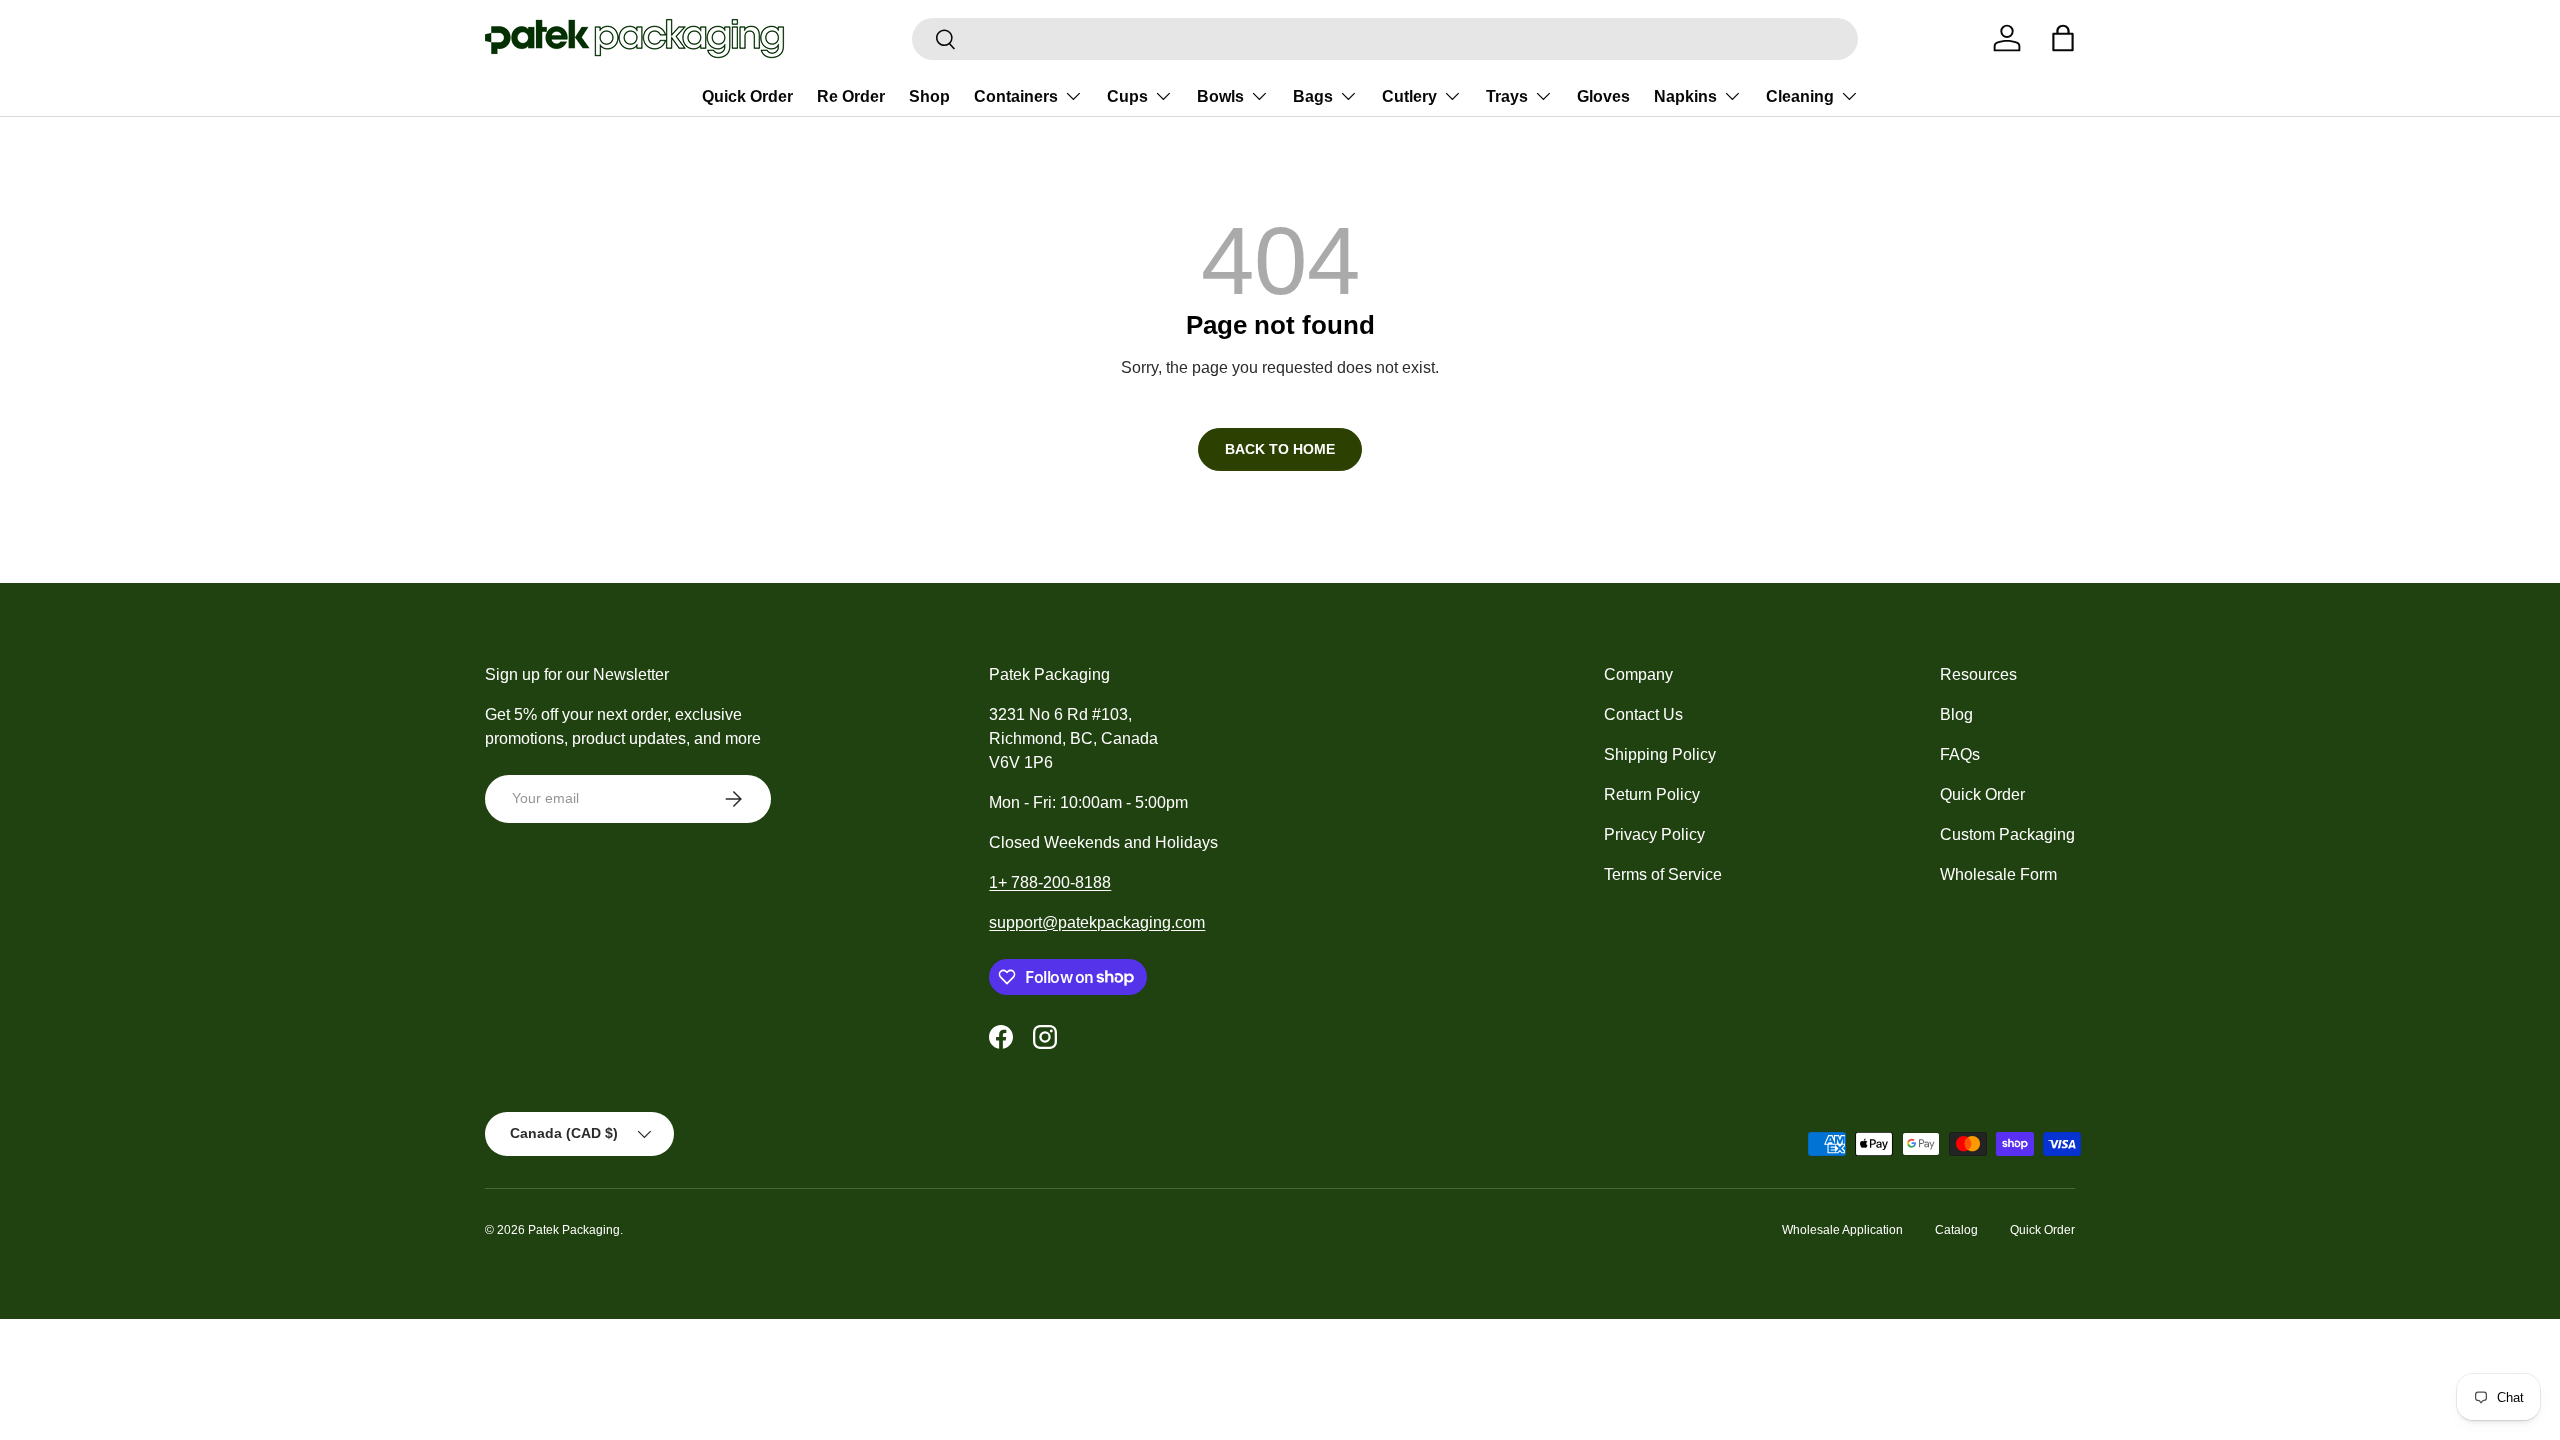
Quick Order (747, 96)
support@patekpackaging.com (1097, 922)
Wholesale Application (1842, 1230)
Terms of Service (1663, 874)
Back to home (1280, 449)
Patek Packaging (574, 1230)
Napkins (1685, 96)
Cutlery (1409, 96)
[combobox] (1385, 39)
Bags (1313, 96)
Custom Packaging (2007, 834)
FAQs (1960, 754)
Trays (1507, 96)
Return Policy (1652, 794)
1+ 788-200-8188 (1050, 882)
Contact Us (1643, 714)
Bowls (1220, 96)
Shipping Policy (1660, 754)
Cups (1127, 96)
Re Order (851, 96)
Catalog (1956, 1230)
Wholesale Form (1998, 874)
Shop (929, 96)
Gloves (1603, 96)
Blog (1956, 714)
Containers (1016, 96)
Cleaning (1800, 96)
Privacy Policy (1654, 834)
